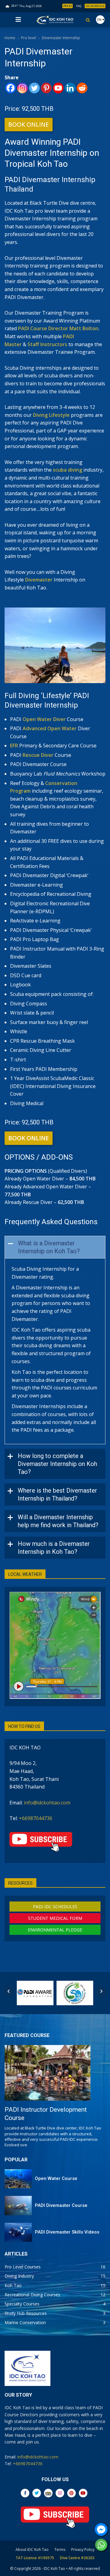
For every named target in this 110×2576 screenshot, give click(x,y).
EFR (14, 746)
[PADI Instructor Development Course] (48, 2073)
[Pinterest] (46, 88)
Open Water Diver (44, 719)
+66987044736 (36, 1818)
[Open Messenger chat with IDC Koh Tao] (101, 2529)
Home (10, 38)
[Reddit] (82, 88)
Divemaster (39, 580)
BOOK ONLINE (29, 125)
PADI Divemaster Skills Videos (67, 2232)
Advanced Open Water (50, 728)
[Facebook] (11, 88)
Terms (60, 2550)
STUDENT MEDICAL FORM (55, 1918)
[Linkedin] (70, 88)
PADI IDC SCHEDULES (55, 1907)
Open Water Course (56, 2178)
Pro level (29, 38)
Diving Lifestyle (51, 415)
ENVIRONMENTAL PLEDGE (55, 1930)
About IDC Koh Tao (32, 2550)
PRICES (68, 6)
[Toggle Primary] (18, 20)
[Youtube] (58, 88)
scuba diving (68, 470)
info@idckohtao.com (47, 1803)
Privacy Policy (83, 2550)
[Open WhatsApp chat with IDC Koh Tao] (101, 2545)
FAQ (79, 6)
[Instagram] (22, 88)
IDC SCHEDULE (95, 6)
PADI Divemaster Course (61, 2205)
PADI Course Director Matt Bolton (58, 328)
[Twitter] (34, 88)
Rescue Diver (38, 755)
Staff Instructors (47, 344)
